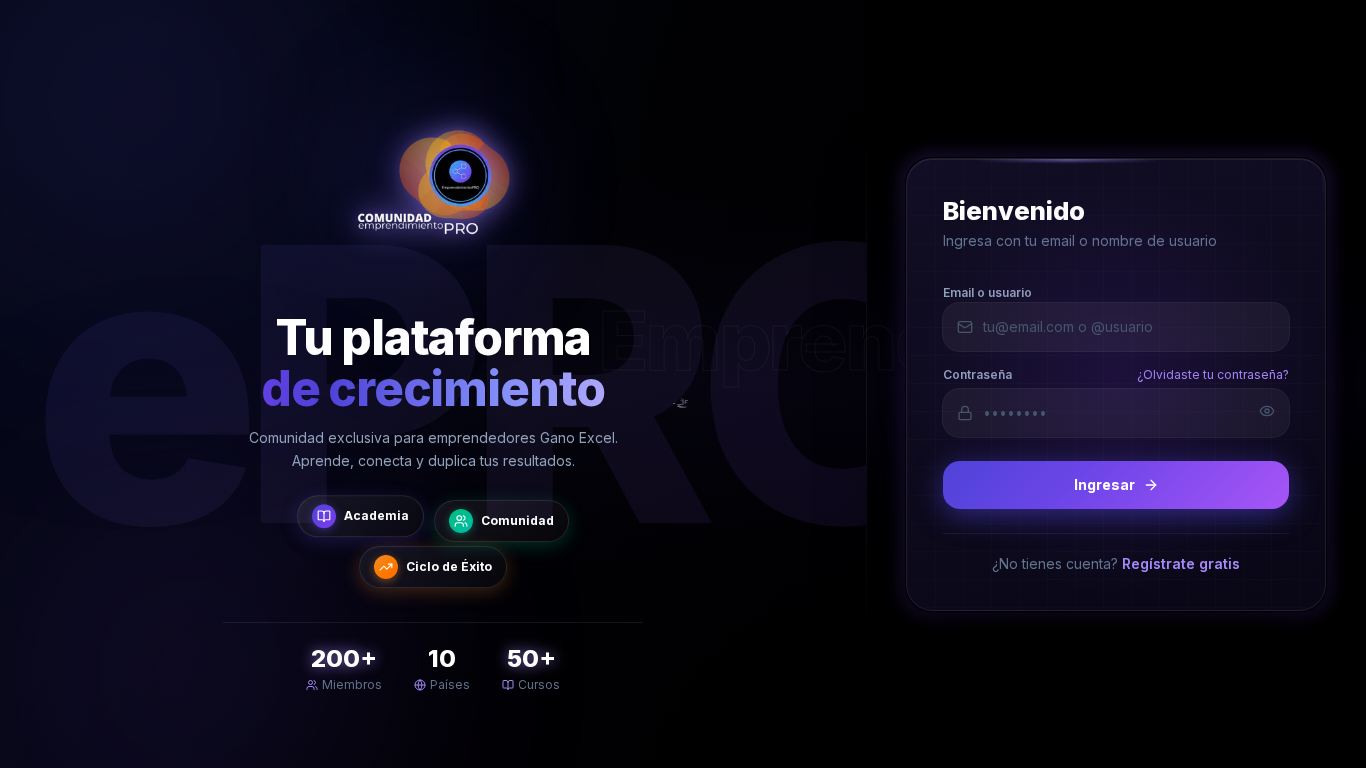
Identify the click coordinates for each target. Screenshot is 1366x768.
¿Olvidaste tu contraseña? (1213, 373)
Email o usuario (987, 291)
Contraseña (977, 373)
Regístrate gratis (1181, 562)
